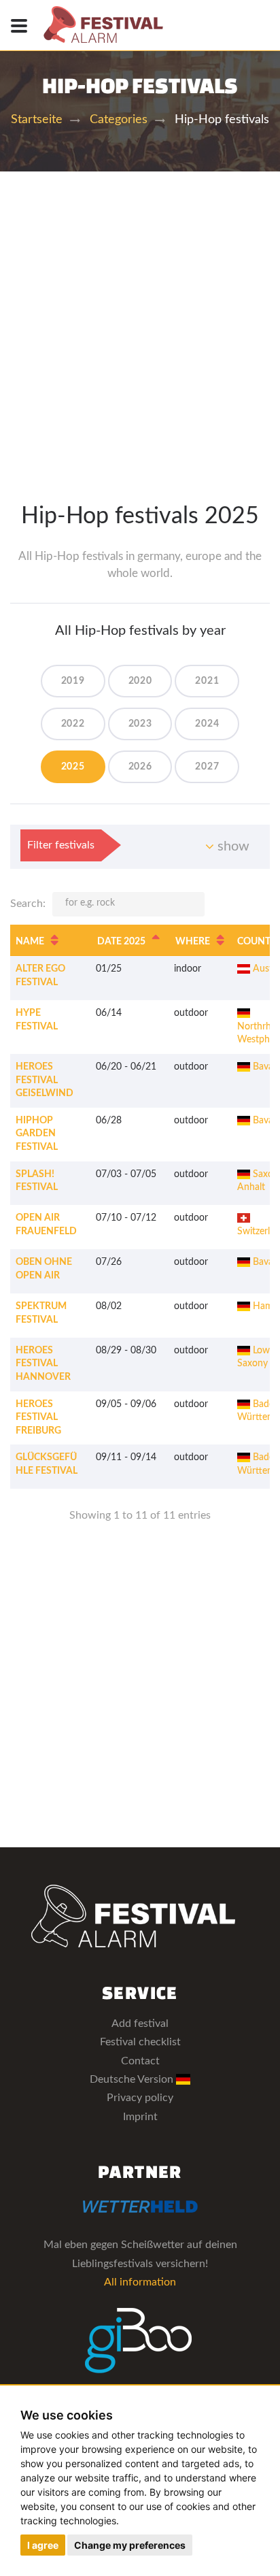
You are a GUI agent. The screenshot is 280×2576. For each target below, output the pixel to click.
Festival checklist (140, 2042)
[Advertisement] (140, 318)
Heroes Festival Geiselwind (45, 1080)
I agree (43, 2545)
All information (140, 2282)
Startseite (37, 120)
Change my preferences (130, 2545)
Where (193, 942)
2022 (73, 724)
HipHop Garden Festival (37, 1134)
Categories (119, 120)
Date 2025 (121, 942)
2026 (140, 767)
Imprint (140, 2117)
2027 (207, 767)
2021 (207, 681)
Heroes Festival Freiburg (38, 1418)
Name (30, 942)
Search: (28, 904)
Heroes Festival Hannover (43, 1364)
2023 (140, 724)
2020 (140, 681)
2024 (207, 724)
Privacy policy (140, 2098)
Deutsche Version (133, 2079)
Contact (140, 2061)
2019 (73, 681)
